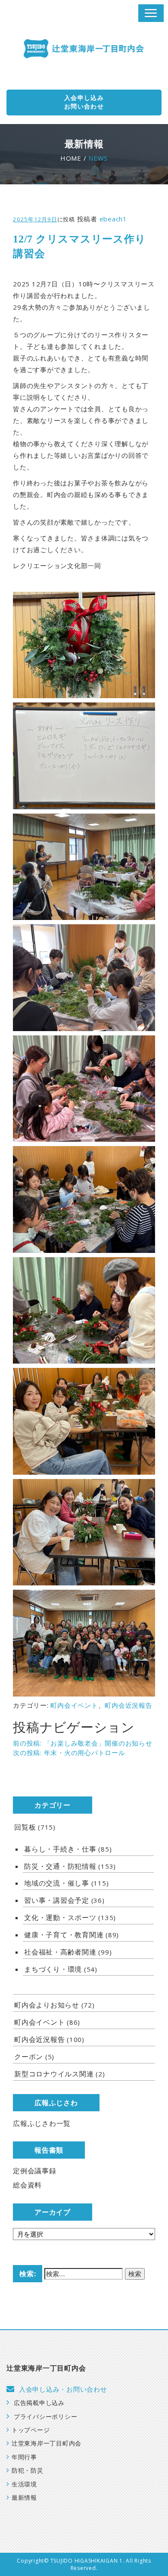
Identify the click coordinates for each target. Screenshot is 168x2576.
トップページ (31, 2430)
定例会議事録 (35, 2171)
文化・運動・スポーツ (60, 1917)
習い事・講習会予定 (57, 1900)
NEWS (98, 158)
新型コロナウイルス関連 (54, 2074)
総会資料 (27, 2185)
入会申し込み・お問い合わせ (63, 2390)
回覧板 (25, 1827)
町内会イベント (74, 1705)
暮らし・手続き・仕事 (60, 1849)
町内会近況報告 (128, 1705)
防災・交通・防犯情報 (60, 1866)
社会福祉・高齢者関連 (60, 1952)
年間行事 (24, 2457)
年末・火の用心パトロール (69, 1753)
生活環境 (24, 2484)
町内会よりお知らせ (47, 2005)
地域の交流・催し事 (57, 1883)
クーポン (29, 2057)
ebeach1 (113, 219)
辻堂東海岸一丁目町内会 (47, 2444)
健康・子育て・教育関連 (64, 1935)
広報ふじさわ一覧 (42, 2123)
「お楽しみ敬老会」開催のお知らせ (83, 1743)
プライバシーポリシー (45, 2417)
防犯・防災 (28, 2471)
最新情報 (24, 2498)
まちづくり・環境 (53, 1969)
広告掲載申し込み (39, 2403)
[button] (151, 13)
